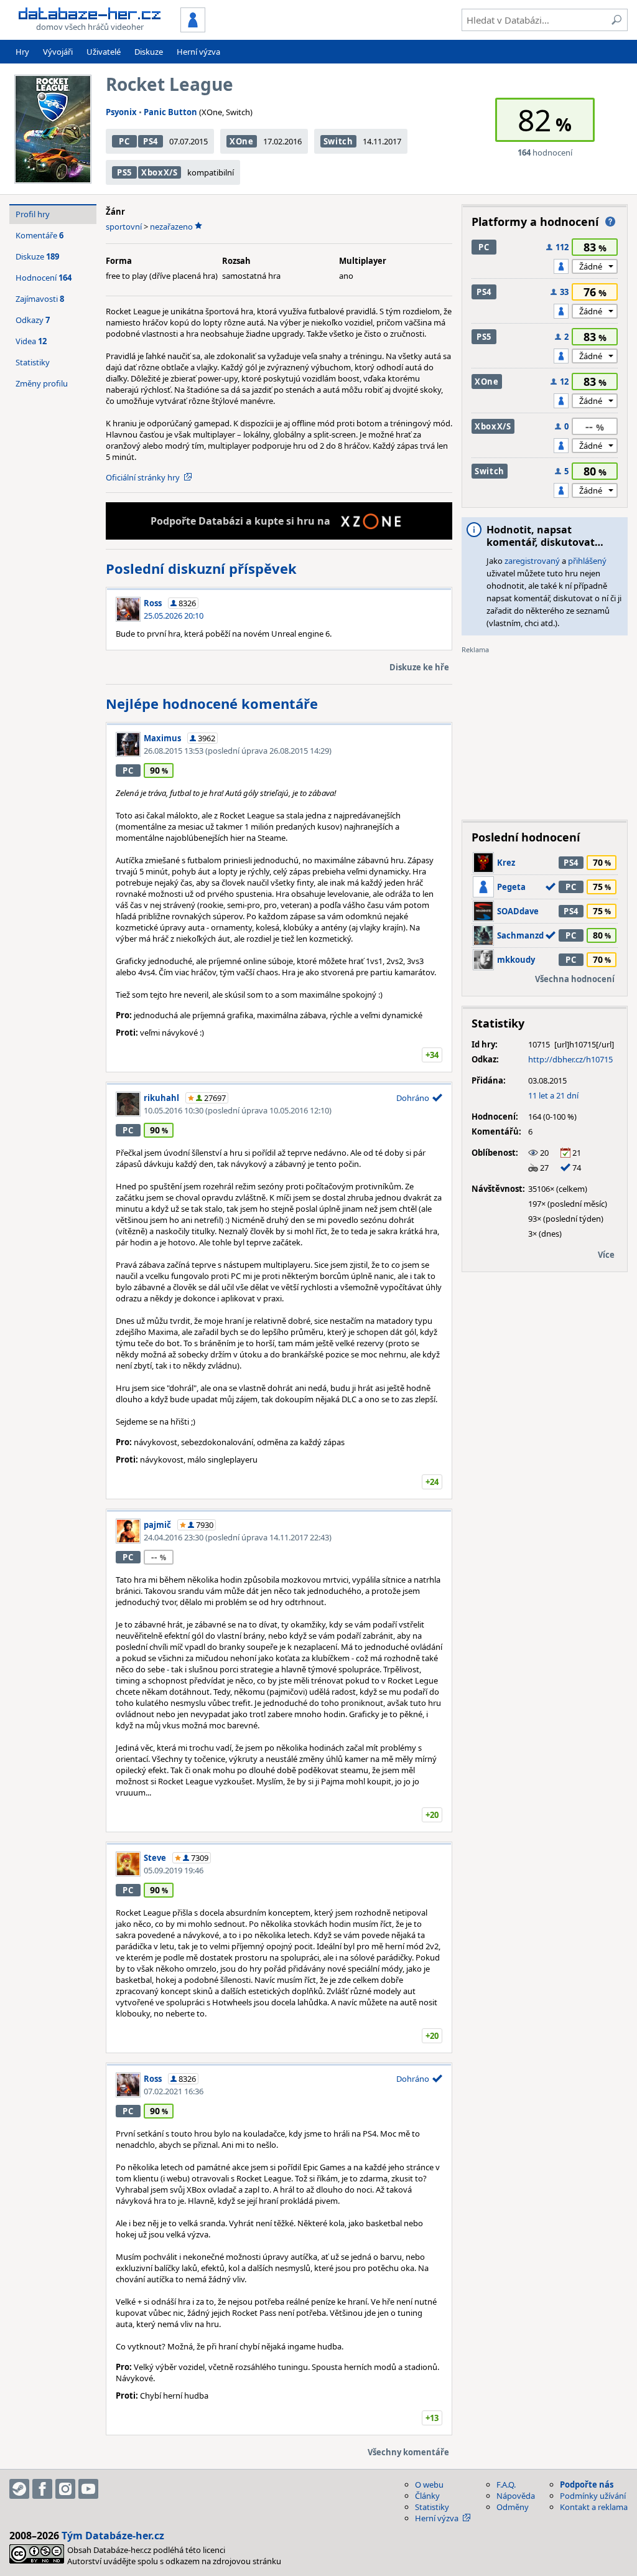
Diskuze (149, 52)
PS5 (124, 172)
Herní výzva (198, 52)
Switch (338, 141)
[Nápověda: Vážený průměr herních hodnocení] (610, 222)
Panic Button (170, 112)
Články (427, 2496)
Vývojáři (58, 52)
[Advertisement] (545, 733)
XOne (242, 141)
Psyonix (121, 112)
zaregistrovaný (532, 561)
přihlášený (587, 561)
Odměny (513, 2507)
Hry (22, 52)
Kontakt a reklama (594, 2507)
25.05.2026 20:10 (174, 616)
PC (124, 141)
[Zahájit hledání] (616, 20)
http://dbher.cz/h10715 (570, 1059)
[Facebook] (42, 2489)
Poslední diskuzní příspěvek (201, 568)
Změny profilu (42, 383)
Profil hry (33, 214)
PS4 (151, 141)
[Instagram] (65, 2489)
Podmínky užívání (593, 2496)
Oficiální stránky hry (143, 477)
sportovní (124, 227)
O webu (429, 2485)
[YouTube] (88, 2489)
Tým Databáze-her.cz (113, 2536)
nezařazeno (171, 227)
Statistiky (33, 362)
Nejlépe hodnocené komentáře (212, 703)
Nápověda (516, 2496)
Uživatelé (104, 52)
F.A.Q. (506, 2485)
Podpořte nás (587, 2485)
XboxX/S (160, 172)
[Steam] (19, 2489)
